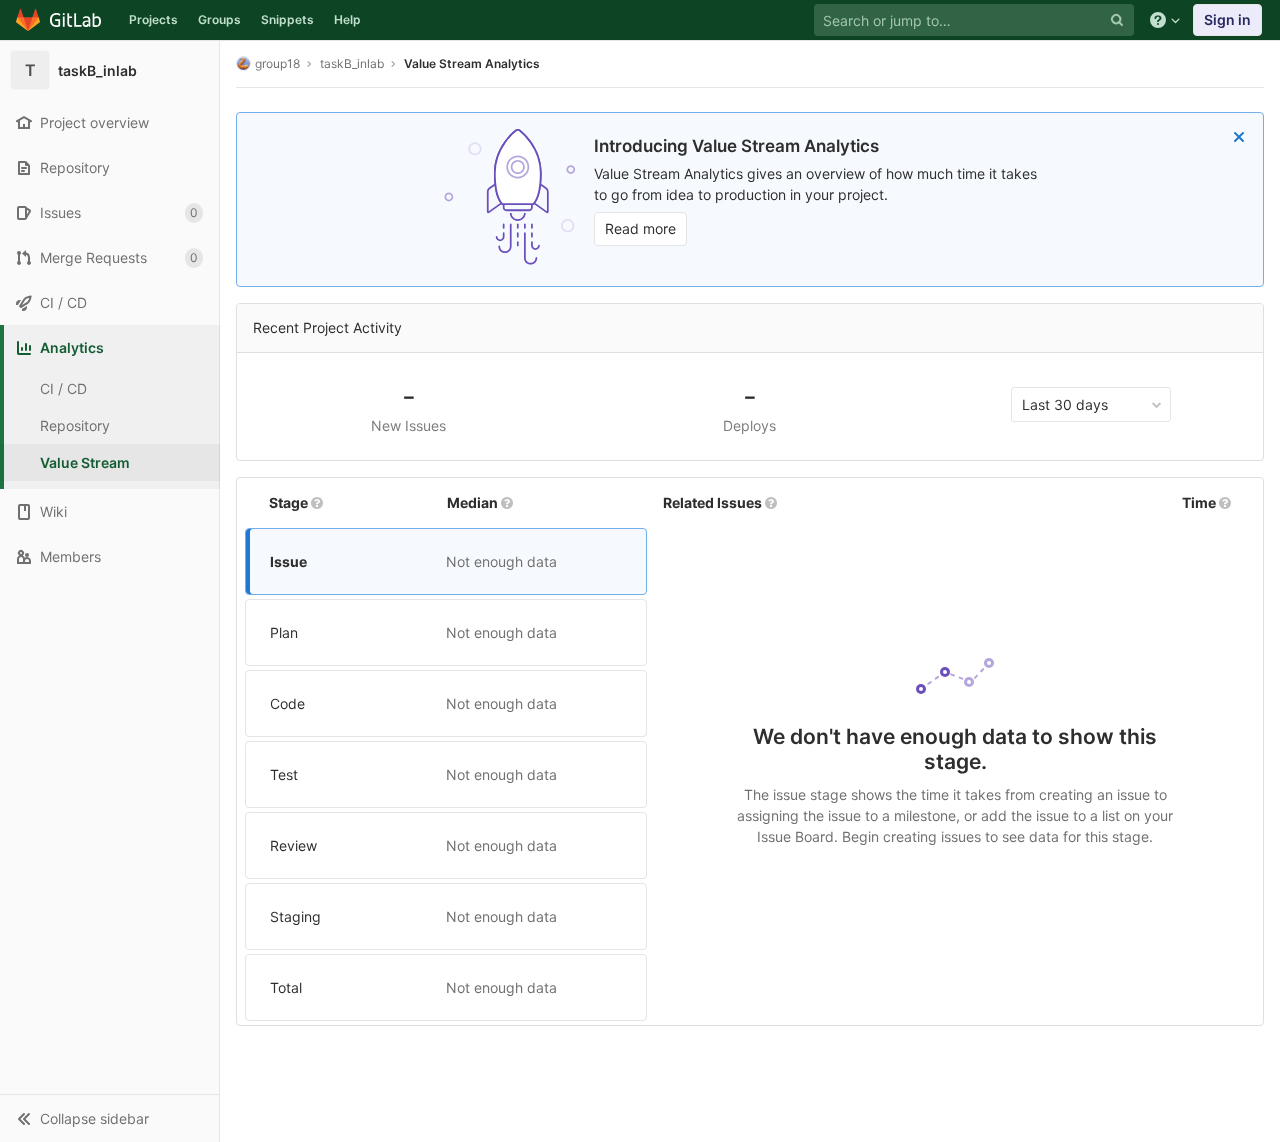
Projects (153, 19)
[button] (109, 1118)
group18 (277, 63)
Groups (219, 19)
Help (347, 19)
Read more (640, 228)
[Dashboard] (59, 20)
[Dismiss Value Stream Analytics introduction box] (1239, 137)
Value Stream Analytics (472, 63)
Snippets (287, 19)
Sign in (1227, 19)
